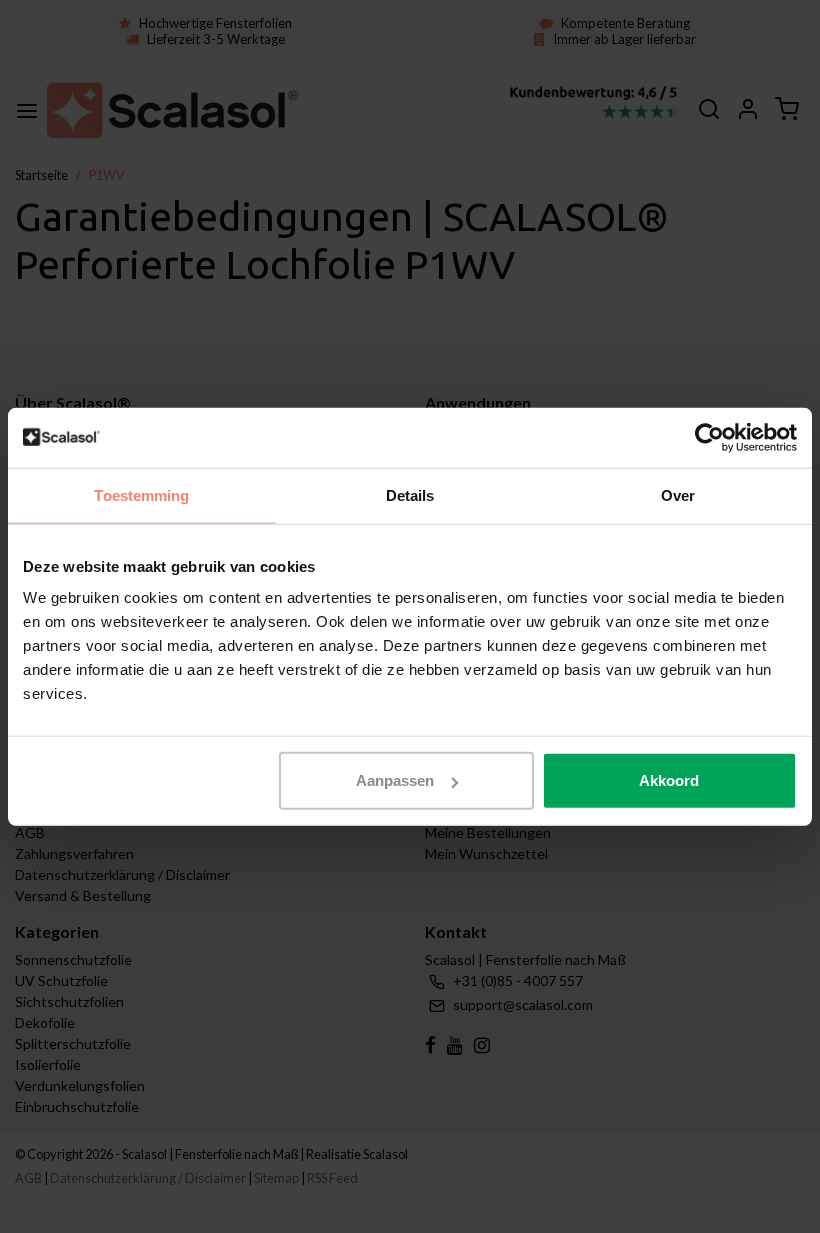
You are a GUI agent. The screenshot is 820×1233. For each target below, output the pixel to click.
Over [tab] (678, 494)
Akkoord (669, 780)
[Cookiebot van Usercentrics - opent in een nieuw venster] (709, 437)
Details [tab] (410, 494)
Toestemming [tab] (141, 494)
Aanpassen (395, 780)
